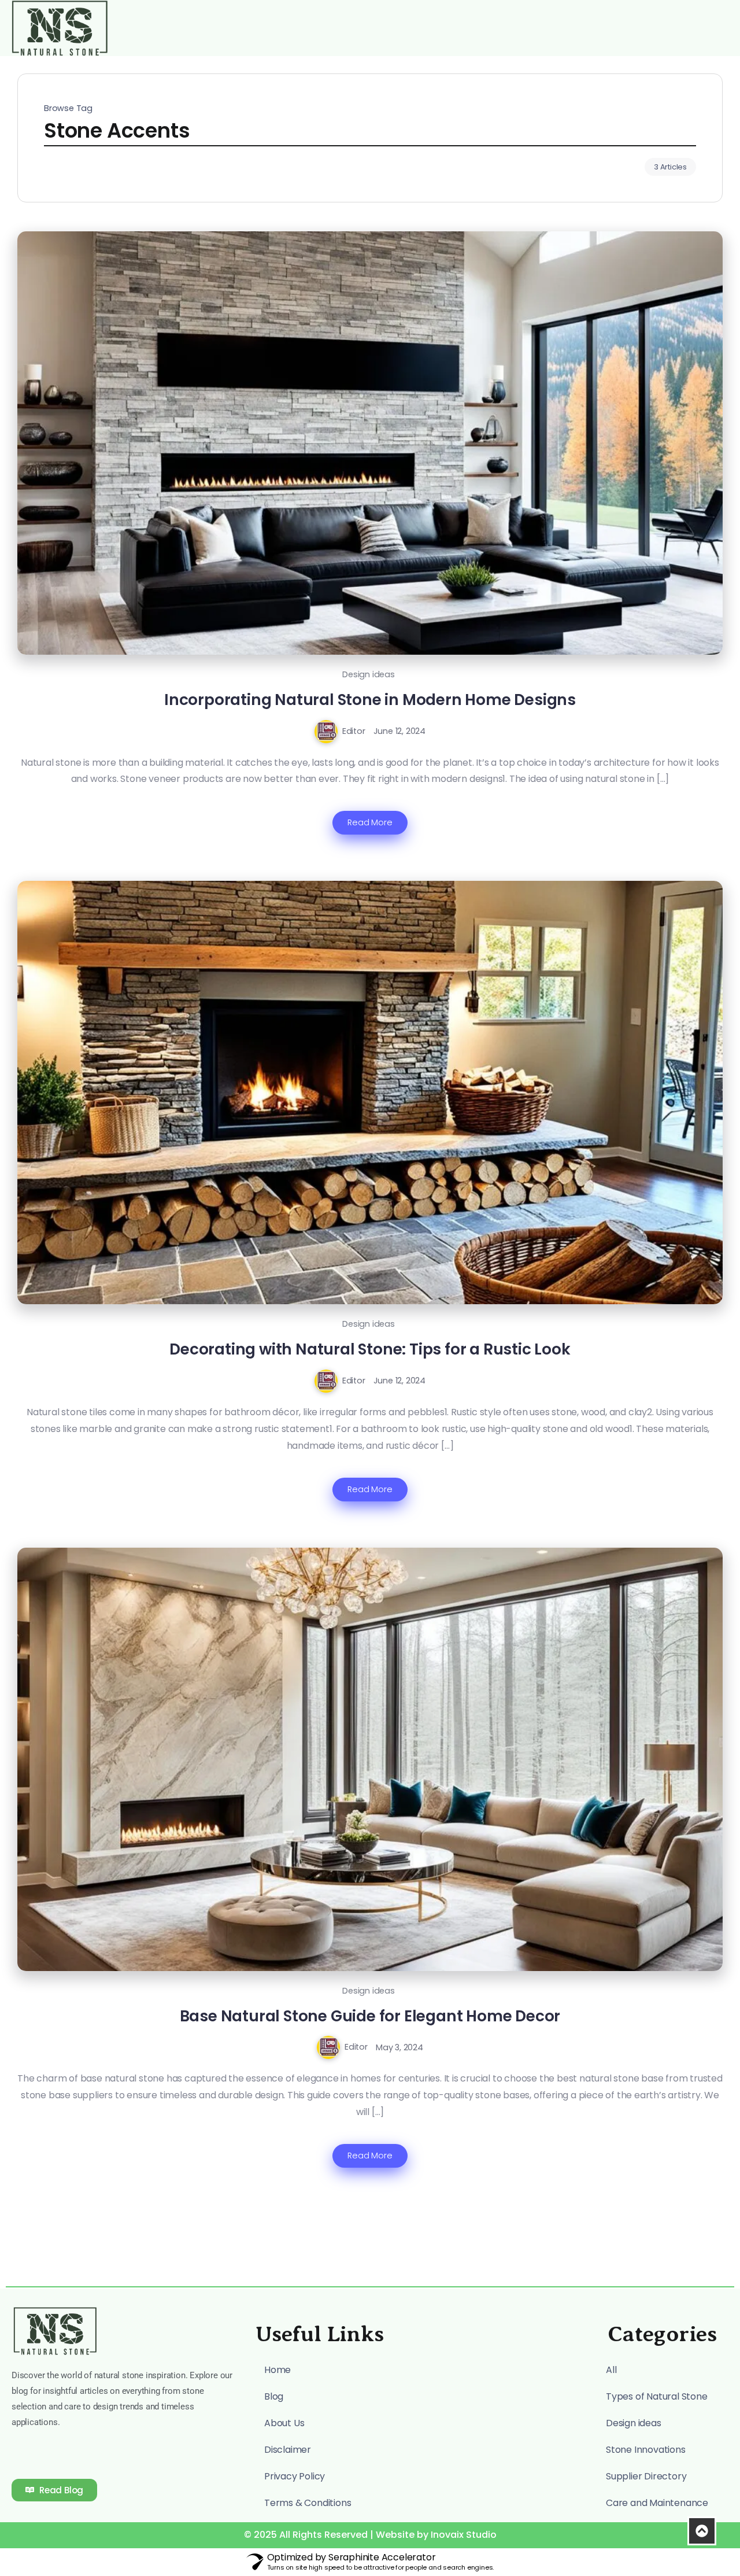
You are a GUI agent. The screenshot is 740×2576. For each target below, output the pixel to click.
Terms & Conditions (308, 2503)
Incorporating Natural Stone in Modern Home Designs (370, 700)
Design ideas (369, 674)
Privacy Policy (295, 2476)
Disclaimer (288, 2450)
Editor (354, 731)
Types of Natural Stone (657, 2396)
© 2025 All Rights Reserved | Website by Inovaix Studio (370, 2535)
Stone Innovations (646, 2450)
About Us (284, 2423)
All (611, 2370)
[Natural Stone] (60, 27)
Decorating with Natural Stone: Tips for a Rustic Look (370, 1349)
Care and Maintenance (657, 2503)
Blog (274, 2396)
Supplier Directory (646, 2476)
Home (277, 2370)
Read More (370, 822)
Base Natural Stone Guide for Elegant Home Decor (370, 2016)
